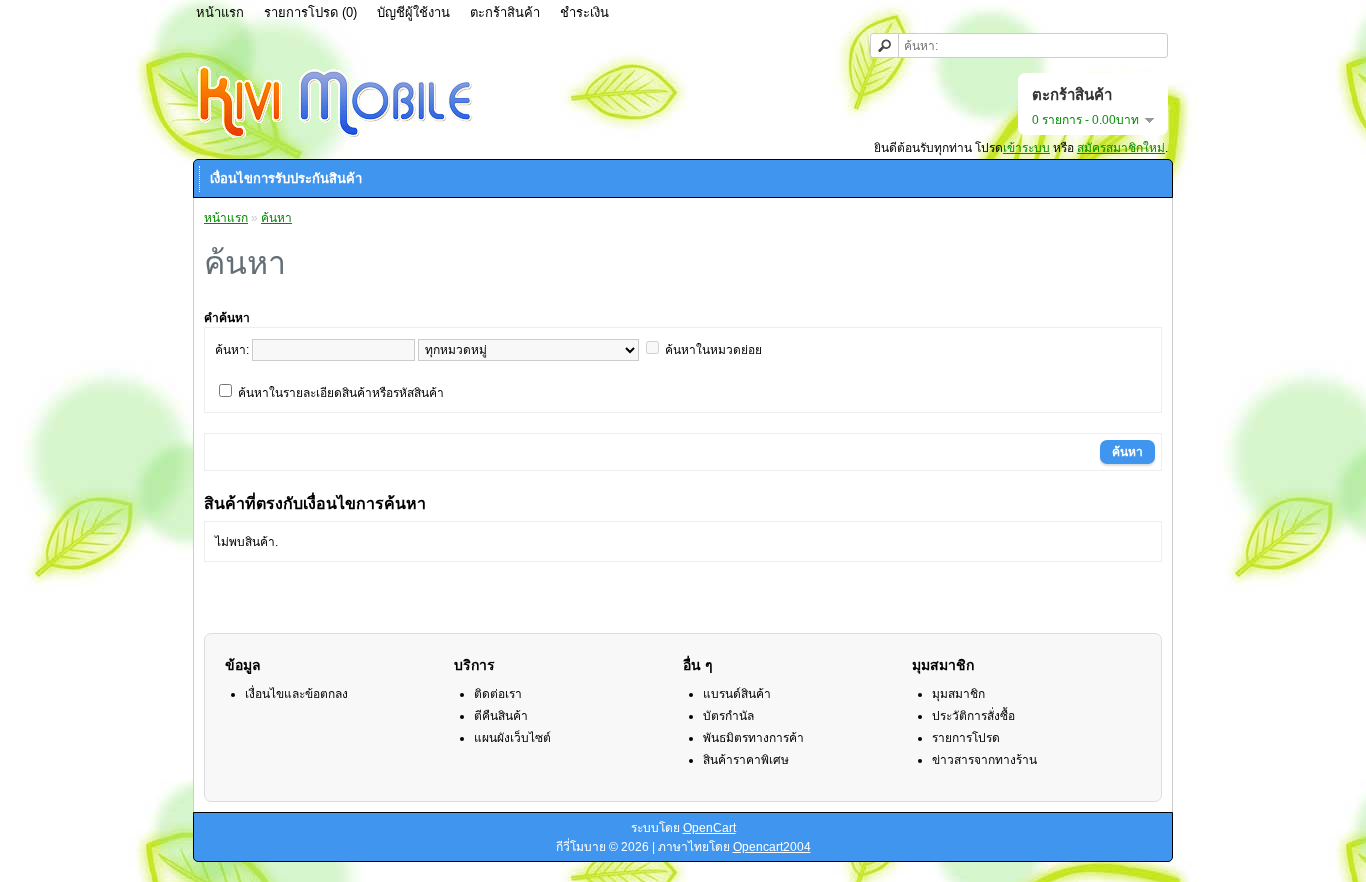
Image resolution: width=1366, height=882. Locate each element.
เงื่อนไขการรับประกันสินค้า (286, 178)
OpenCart (709, 828)
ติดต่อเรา (498, 694)
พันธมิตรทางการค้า (753, 738)
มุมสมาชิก (958, 694)
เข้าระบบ (1026, 148)
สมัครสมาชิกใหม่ (1121, 148)
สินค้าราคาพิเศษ (746, 760)
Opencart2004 (772, 847)
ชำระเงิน (584, 12)
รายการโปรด (966, 738)
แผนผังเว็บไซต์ (512, 738)
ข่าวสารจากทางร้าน (984, 760)
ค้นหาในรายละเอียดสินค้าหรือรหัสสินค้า (341, 393)
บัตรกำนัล (728, 716)
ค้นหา (276, 218)
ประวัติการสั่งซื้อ (973, 716)
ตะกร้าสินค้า (505, 12)
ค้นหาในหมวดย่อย (713, 350)
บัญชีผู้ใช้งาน (413, 12)
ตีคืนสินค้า (501, 716)
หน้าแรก (220, 12)
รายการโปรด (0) (310, 12)
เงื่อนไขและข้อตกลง (296, 694)
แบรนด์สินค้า (737, 694)
